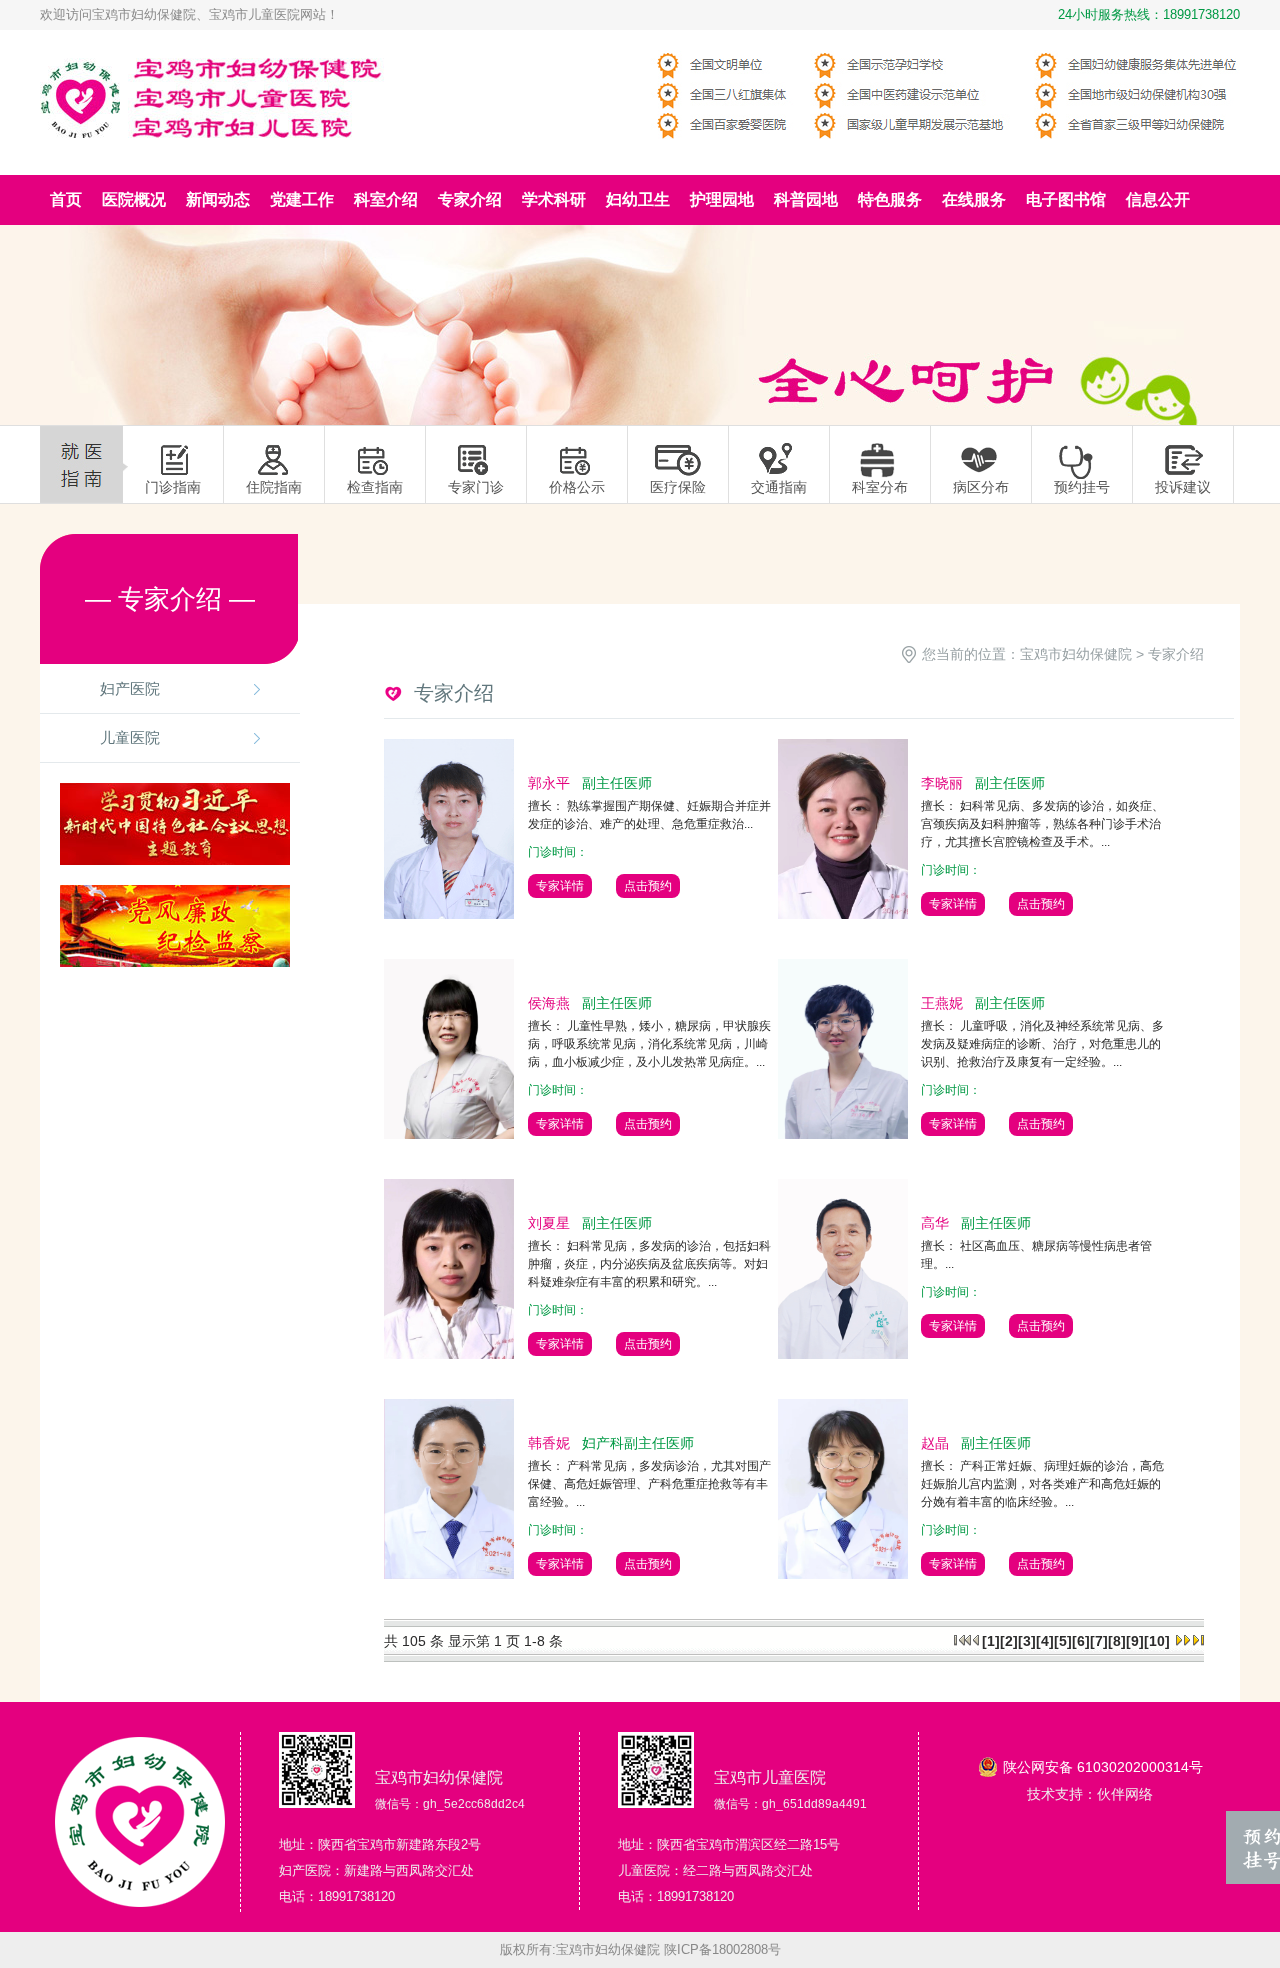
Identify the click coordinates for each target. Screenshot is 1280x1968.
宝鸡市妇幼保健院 (1076, 654)
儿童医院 (130, 737)
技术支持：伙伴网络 (1090, 1794)
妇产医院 (130, 688)
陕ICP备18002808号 (722, 1949)
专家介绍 (1176, 654)
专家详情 (560, 886)
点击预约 (648, 886)
